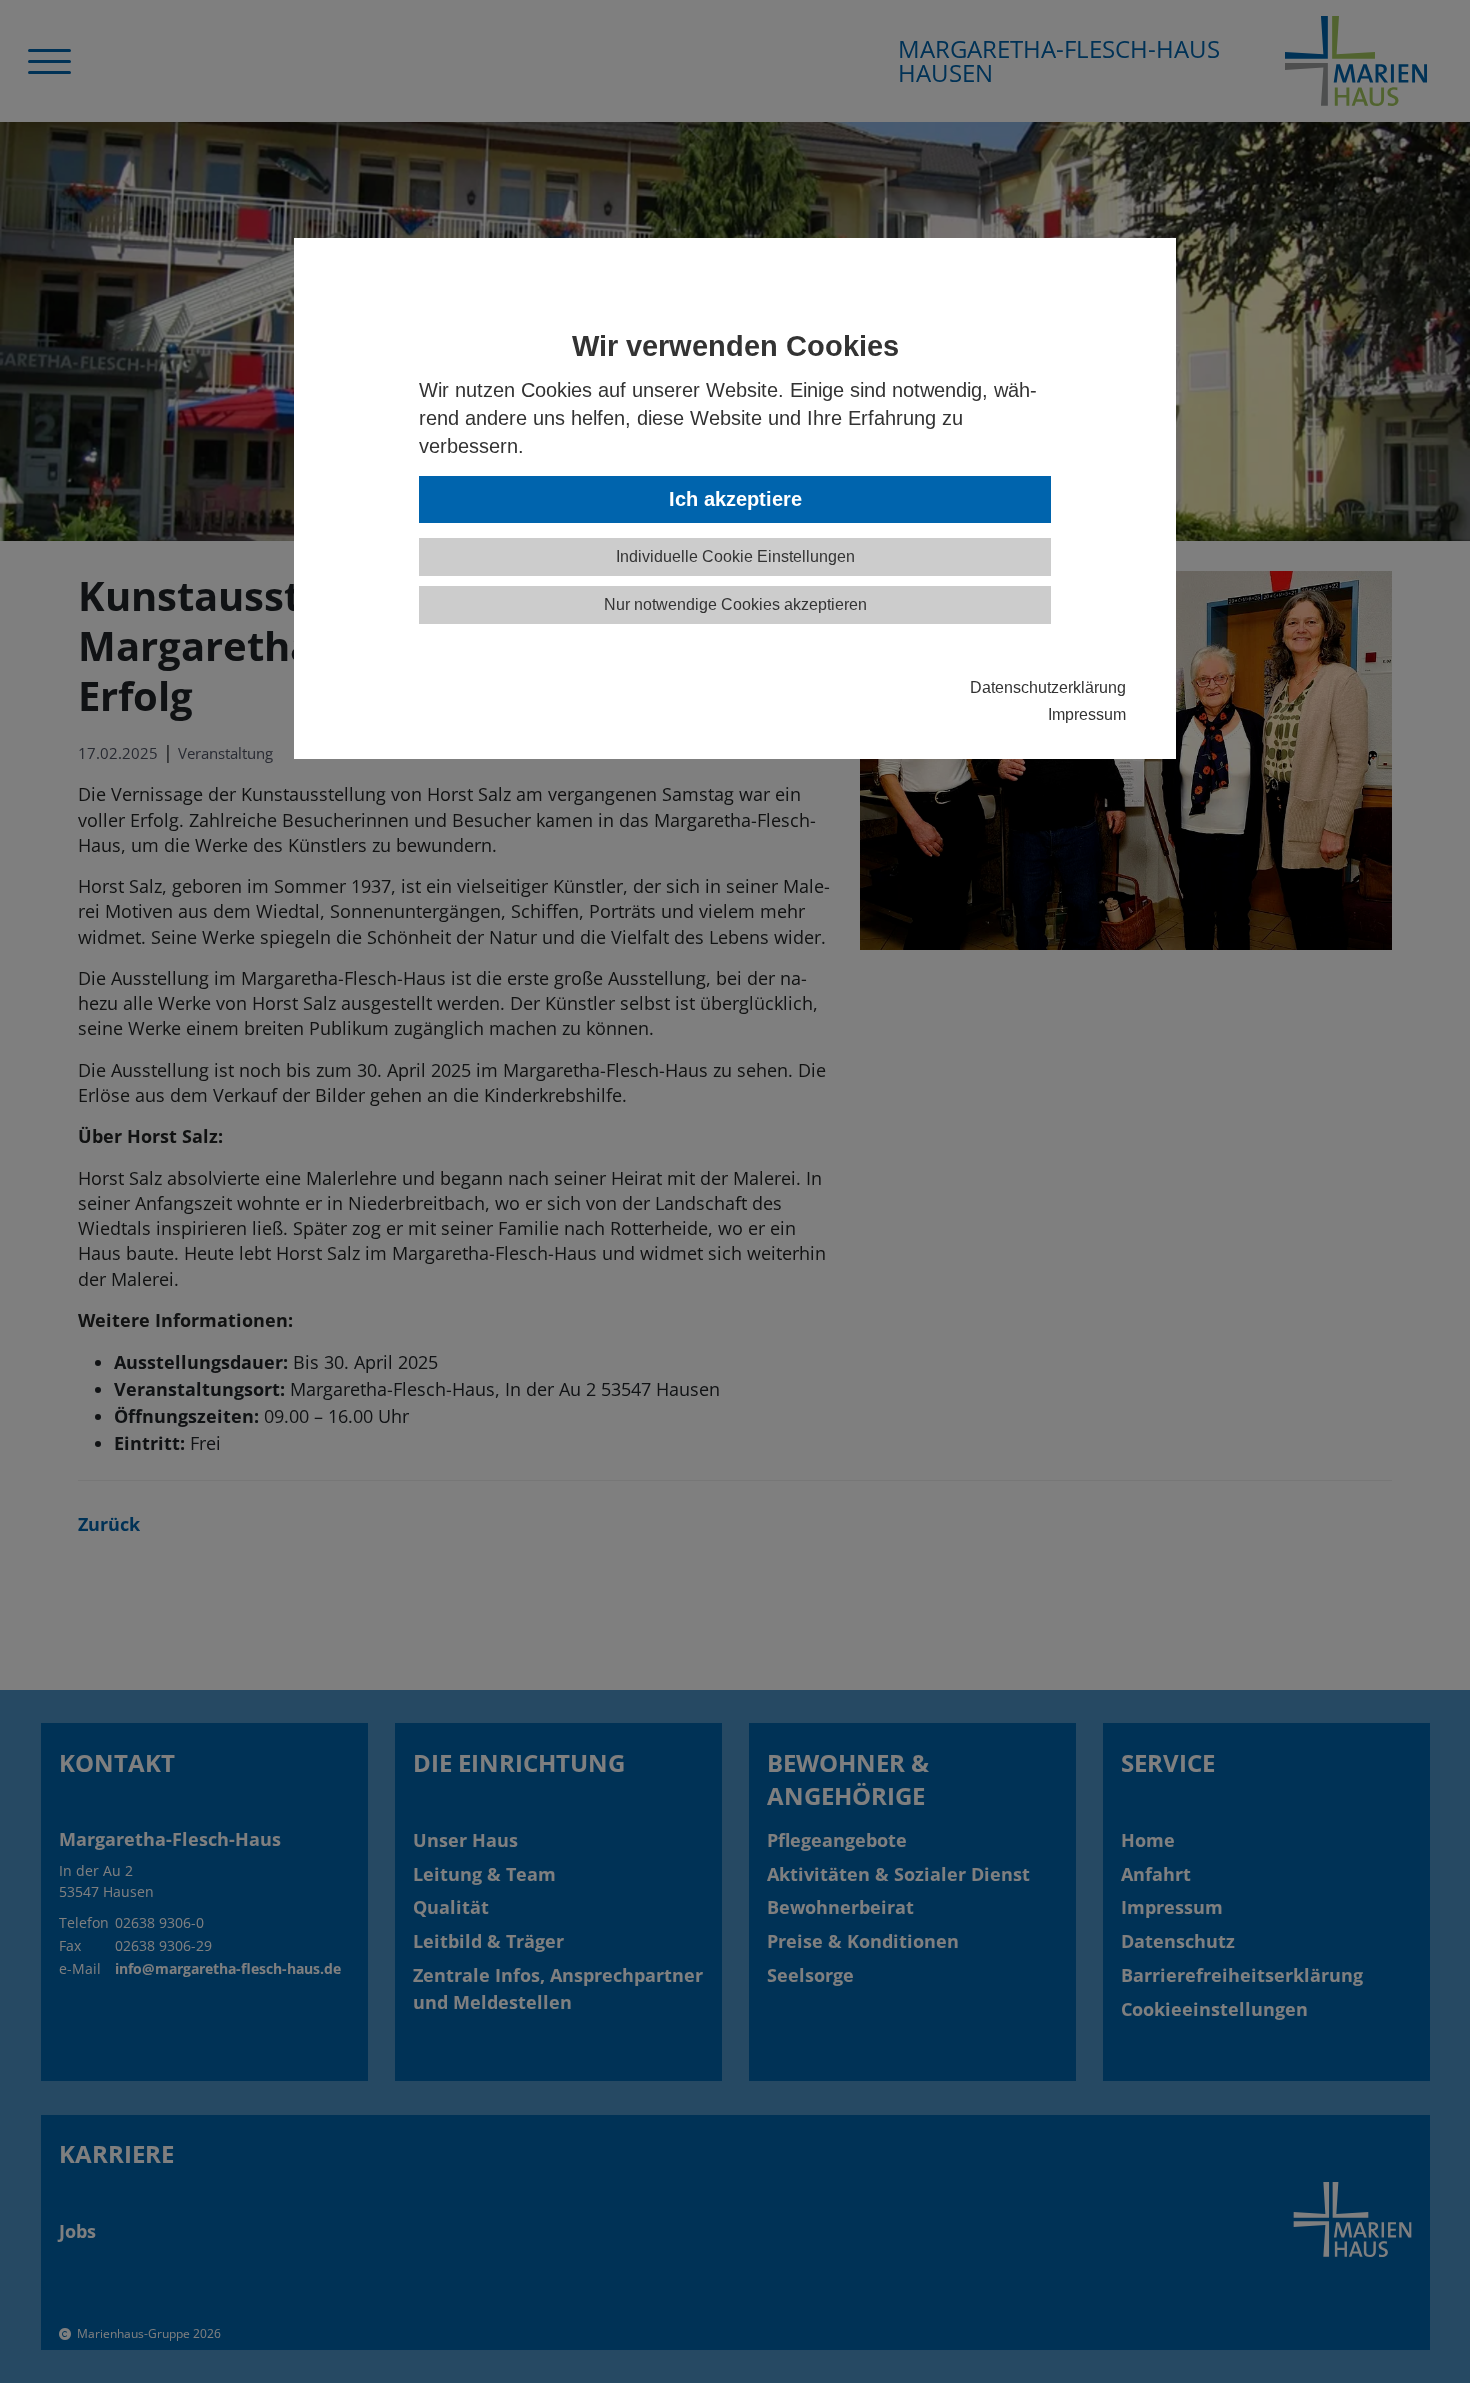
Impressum (1087, 714)
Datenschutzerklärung (1048, 687)
